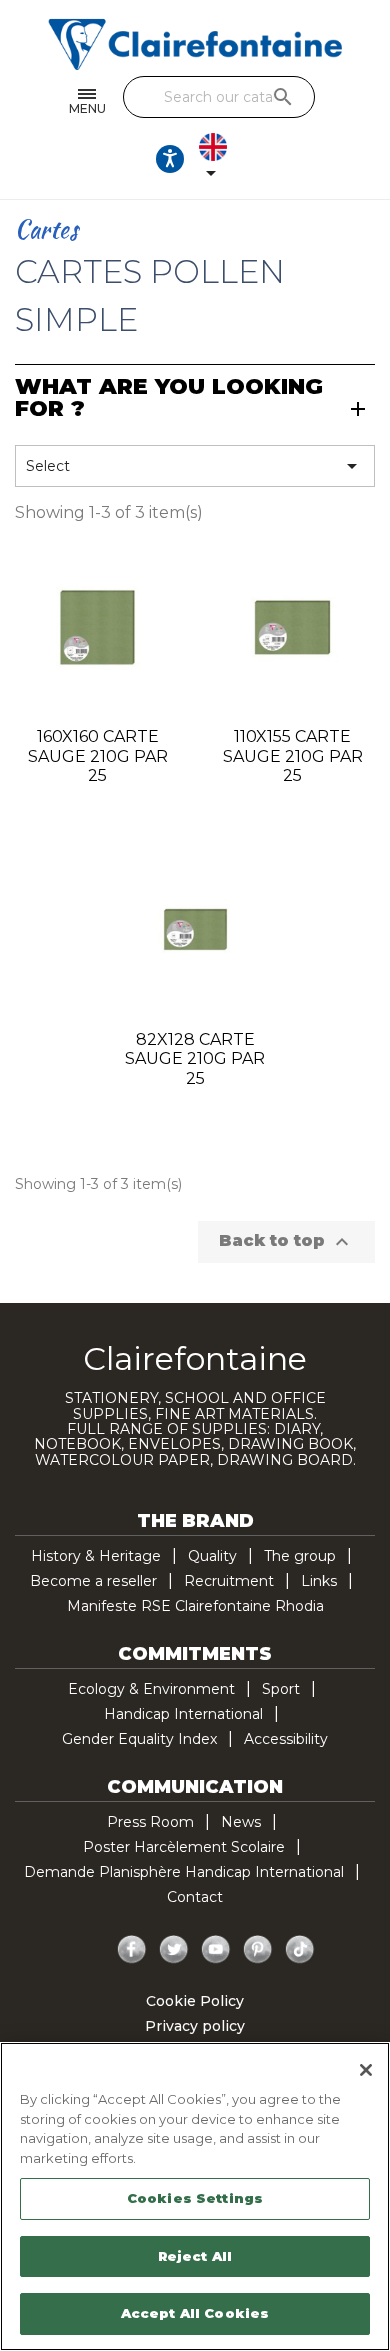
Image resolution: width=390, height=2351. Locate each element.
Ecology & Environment (151, 1689)
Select (195, 466)
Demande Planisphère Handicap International (184, 1872)
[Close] (366, 2070)
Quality (212, 1556)
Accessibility (286, 1739)
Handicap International (183, 1714)
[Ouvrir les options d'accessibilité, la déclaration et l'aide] (170, 159)
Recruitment (229, 1581)
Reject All (195, 2256)
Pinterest (258, 1950)
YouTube (216, 1950)
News (241, 1822)
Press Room (150, 1822)
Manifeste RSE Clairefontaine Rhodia (195, 1606)
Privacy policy (195, 2026)
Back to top (286, 1242)
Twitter (174, 1950)
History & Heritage (96, 1556)
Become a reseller (93, 1581)
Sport (281, 1689)
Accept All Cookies (195, 2313)
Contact (195, 1897)
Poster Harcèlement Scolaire (184, 1847)
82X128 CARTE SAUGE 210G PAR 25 (195, 1059)
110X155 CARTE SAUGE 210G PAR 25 (293, 756)
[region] (195, 2196)
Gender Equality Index (139, 1739)
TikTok (300, 1950)
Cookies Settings (195, 2198)
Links (319, 1581)
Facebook (132, 1950)
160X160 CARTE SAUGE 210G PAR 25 (98, 756)
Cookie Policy (195, 2001)
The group (300, 1556)
